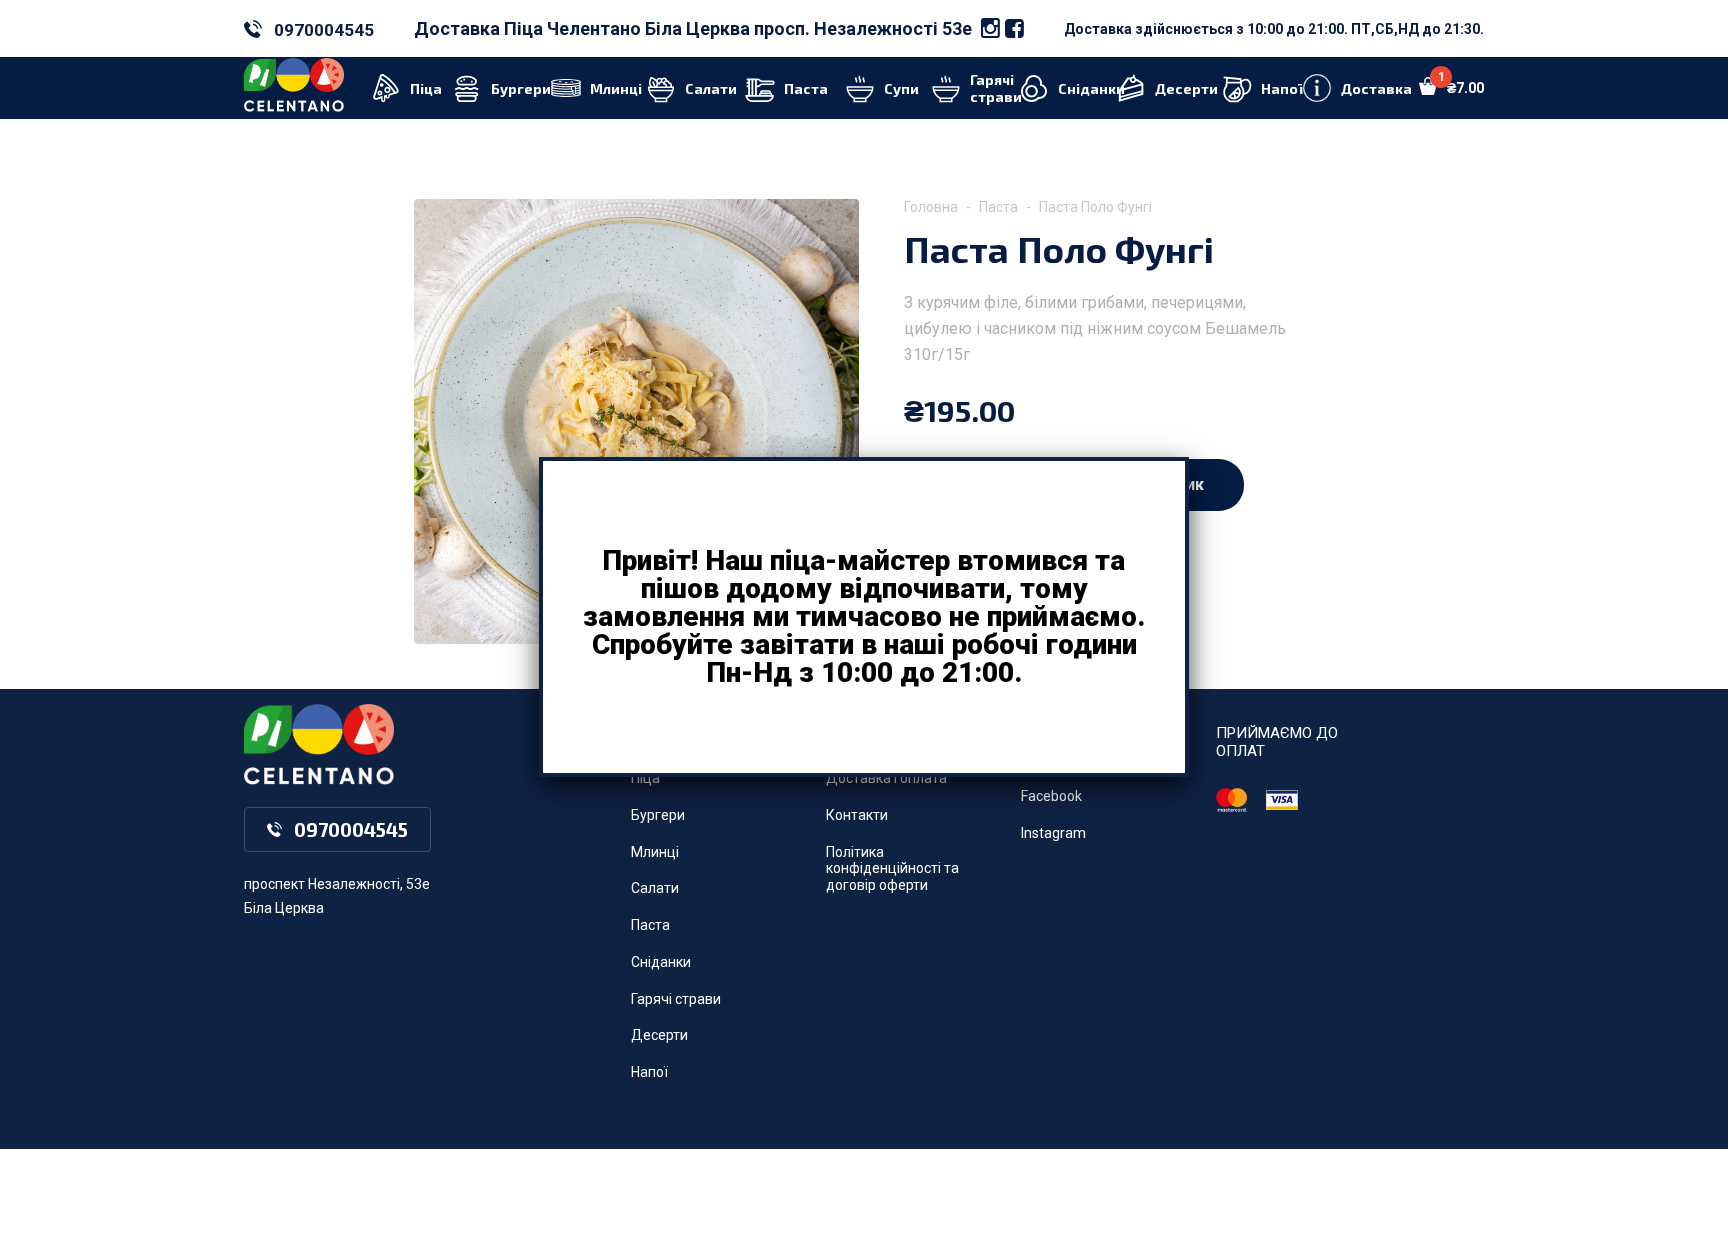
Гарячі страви (676, 999)
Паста (998, 207)
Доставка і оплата (886, 778)
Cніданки (661, 962)
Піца (645, 778)
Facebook (1051, 796)
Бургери (658, 815)
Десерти (659, 1035)
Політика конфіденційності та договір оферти (892, 869)
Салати (655, 888)
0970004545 (324, 30)
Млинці (655, 852)
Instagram (1053, 833)
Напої (649, 1072)
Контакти (857, 815)
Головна (931, 207)
